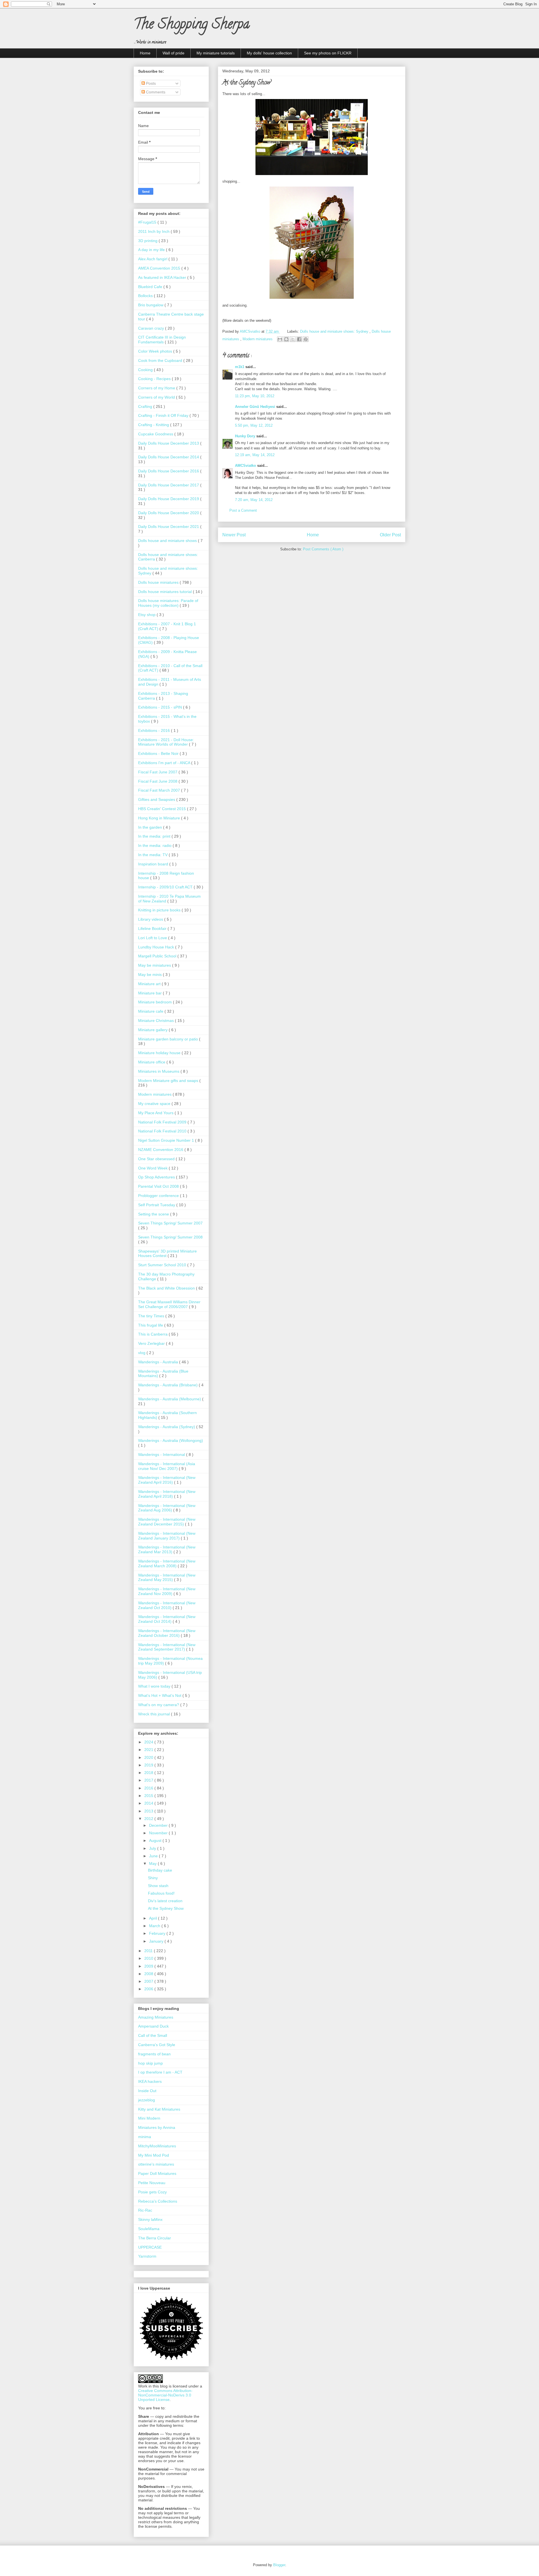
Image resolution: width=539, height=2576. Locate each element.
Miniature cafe (151, 1011)
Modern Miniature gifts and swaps (169, 1081)
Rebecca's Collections (158, 2201)
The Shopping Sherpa (192, 26)
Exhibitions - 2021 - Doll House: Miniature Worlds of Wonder (166, 742)
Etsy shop (147, 615)
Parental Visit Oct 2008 (159, 1186)
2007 (149, 1981)
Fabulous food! (161, 1893)
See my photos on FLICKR (328, 53)
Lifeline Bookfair (153, 929)
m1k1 (240, 367)
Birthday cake (160, 1870)
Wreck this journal (155, 1714)
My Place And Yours (156, 1113)
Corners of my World (157, 397)
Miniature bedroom (156, 1002)
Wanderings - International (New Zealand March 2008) (167, 1563)
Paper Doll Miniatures (157, 2173)
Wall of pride (173, 53)
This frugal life (151, 1325)
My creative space (155, 1104)
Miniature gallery (153, 1030)
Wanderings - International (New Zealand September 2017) (167, 1647)
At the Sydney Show (166, 1908)
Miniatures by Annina (157, 2127)
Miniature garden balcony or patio (169, 1039)
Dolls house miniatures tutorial (165, 592)
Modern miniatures (258, 339)
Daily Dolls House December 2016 (169, 471)
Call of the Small (153, 2035)
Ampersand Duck (153, 2026)
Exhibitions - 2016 (155, 730)
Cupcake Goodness (156, 434)
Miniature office (152, 1062)
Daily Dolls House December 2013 (169, 443)
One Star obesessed (157, 1159)
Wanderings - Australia (159, 1362)
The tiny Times (152, 1316)
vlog (142, 1353)
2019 (149, 1765)
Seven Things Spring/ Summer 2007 (170, 1223)
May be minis (150, 975)
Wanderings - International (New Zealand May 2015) (167, 1577)
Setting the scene (154, 1214)
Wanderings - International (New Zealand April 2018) (167, 1494)
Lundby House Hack (157, 947)
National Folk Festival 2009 (163, 1122)
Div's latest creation (165, 1901)
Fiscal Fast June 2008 (158, 781)
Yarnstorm (147, 2256)
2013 (149, 1811)
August (156, 1840)
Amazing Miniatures (156, 2017)
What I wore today (155, 1686)
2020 (149, 1757)
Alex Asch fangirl (153, 259)
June (154, 1856)
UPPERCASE (150, 2247)
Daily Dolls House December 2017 (169, 485)
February (158, 1933)
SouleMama (149, 2229)
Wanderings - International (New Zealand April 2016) (167, 1480)
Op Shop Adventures (157, 1177)
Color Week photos (156, 351)
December (159, 1825)
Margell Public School (158, 956)
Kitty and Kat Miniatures (159, 2109)
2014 (149, 1803)
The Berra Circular (155, 2238)
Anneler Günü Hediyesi (256, 407)
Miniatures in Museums (159, 1071)
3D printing (148, 241)
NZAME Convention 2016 (161, 1150)
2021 (149, 1750)
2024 (149, 1742)
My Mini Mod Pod (154, 2155)
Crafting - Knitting (154, 425)
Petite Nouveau (152, 2183)
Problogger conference (159, 1196)
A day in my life (152, 250)
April (154, 1918)
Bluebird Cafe (151, 287)
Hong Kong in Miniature (160, 818)
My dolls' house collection (269, 53)
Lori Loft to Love (153, 938)
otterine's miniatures (156, 2164)
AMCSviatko (246, 466)
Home (145, 53)
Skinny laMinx (150, 2219)
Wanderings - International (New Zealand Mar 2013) (167, 1549)
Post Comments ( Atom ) (323, 549)
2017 (149, 1780)
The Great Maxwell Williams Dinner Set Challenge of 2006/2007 (169, 1304)
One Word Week (153, 1168)
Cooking (146, 370)
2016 (149, 1788)
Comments (155, 92)
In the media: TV (153, 855)
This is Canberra (153, 1334)
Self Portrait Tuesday (157, 1205)
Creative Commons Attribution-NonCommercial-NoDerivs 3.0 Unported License (165, 2395)
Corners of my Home (157, 388)
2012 (149, 1819)
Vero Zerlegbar (152, 1343)
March (155, 1926)
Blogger (279, 2565)
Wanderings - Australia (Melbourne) (170, 1399)
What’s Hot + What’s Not (160, 1695)
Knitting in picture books (160, 910)
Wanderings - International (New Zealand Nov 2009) (167, 1591)
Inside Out (147, 2091)
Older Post (390, 535)
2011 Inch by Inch (154, 231)
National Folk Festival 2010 (163, 1131)
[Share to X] (293, 339)
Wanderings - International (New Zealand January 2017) (167, 1536)
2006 (149, 1989)
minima (145, 2137)
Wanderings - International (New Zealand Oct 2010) (167, 1605)
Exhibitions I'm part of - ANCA (165, 763)
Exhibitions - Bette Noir (159, 753)
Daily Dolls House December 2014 (169, 457)
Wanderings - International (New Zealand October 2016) (167, 1633)
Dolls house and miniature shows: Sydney (335, 331)
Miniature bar (150, 993)
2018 (149, 1773)
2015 (149, 1796)
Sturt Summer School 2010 (163, 1265)
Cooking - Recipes (155, 379)
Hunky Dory (246, 436)
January (157, 1941)
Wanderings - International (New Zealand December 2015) (167, 1522)
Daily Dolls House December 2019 (169, 499)
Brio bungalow (151, 305)
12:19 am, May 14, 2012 (255, 455)
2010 (149, 1958)
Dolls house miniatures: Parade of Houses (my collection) (168, 603)
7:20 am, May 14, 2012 (254, 500)
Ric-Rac (145, 2210)
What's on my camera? (159, 1705)
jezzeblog (147, 2100)
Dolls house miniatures (159, 582)
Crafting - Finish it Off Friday (164, 415)
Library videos (151, 919)
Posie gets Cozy (152, 2192)
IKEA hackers (150, 2081)
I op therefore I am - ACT (160, 2072)
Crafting (146, 406)
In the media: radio (155, 845)
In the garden (151, 827)
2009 (149, 1966)
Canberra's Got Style (157, 2045)
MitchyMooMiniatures (157, 2146)
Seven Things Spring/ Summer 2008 (170, 1237)
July (153, 1848)
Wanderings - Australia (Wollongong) (171, 1440)
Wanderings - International (162, 1454)
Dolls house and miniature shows (168, 541)
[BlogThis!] (286, 339)
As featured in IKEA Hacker (163, 277)
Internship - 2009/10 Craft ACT (166, 887)
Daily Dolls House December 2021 (169, 527)
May (153, 1863)
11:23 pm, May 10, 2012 (255, 396)
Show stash (158, 1886)
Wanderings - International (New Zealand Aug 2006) (167, 1508)
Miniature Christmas (157, 1021)
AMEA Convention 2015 (160, 268)
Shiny (153, 1878)
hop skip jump (150, 2063)
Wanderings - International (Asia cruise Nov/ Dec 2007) (167, 1466)
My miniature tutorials (216, 53)
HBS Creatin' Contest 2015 (163, 809)
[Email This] (280, 339)
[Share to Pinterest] (306, 339)
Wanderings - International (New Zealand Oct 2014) (167, 1619)
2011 (149, 1951)
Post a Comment (243, 510)
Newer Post (234, 535)
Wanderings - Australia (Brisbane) (168, 1385)
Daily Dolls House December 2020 (169, 513)
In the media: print (155, 836)
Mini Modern (149, 2118)
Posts (150, 83)
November (159, 1833)
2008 (149, 1974)
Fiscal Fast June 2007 (158, 772)
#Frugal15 (148, 222)
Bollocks (146, 296)
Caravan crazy (152, 328)
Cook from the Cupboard (161, 360)
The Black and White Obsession (167, 1288)
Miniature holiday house (160, 1053)
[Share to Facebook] (299, 339)
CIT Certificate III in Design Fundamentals (162, 340)
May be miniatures (155, 965)
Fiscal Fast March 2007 (160, 790)
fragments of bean (154, 2054)
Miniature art (150, 984)
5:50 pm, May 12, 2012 (254, 425)
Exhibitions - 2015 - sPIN (161, 707)
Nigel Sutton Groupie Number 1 (167, 1140)
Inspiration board (154, 864)
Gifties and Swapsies (157, 799)
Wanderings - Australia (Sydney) (167, 1427)
